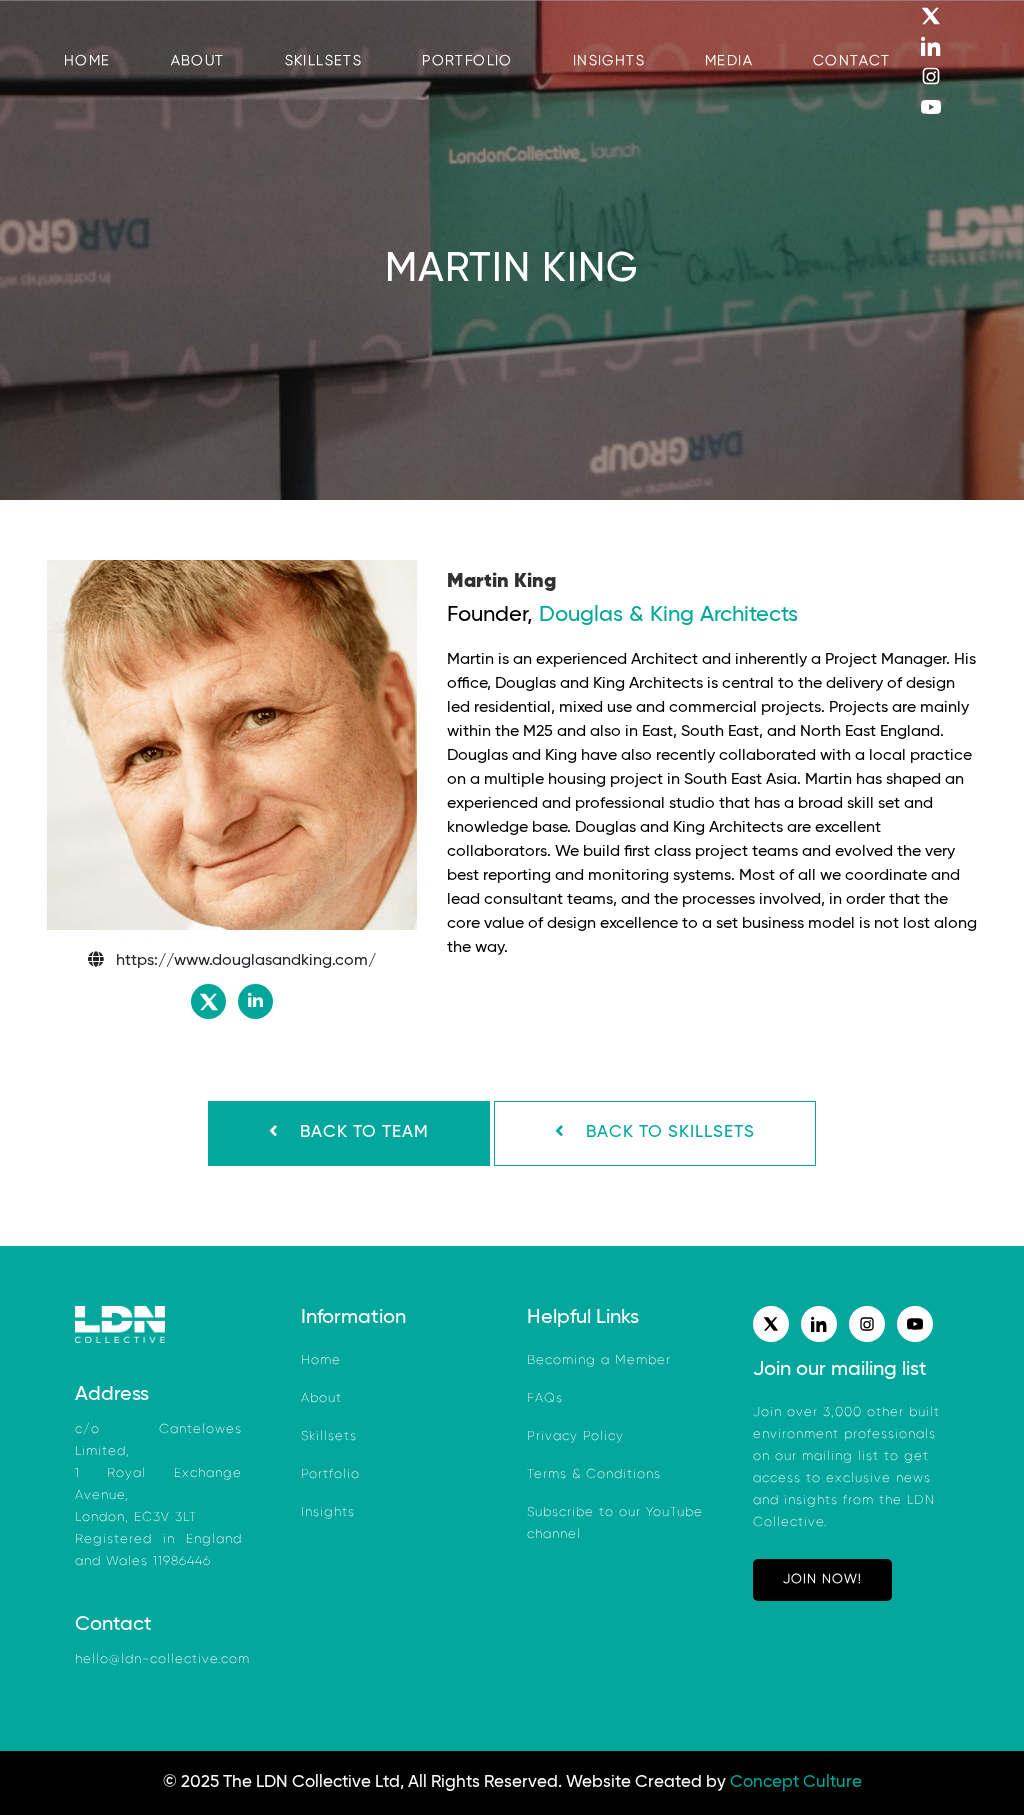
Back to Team (362, 1132)
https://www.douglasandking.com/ (246, 961)
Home (321, 1360)
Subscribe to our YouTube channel (615, 1523)
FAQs (545, 1398)
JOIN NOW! (822, 1579)
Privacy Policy (575, 1436)
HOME (87, 61)
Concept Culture (796, 1782)
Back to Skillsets (668, 1132)
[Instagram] (946, 76)
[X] (946, 15)
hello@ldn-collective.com (162, 1659)
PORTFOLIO (467, 61)
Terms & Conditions (594, 1474)
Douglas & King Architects (668, 615)
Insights (328, 1512)
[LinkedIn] (946, 45)
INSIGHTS (609, 61)
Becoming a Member (599, 1360)
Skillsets (329, 1436)
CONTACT (852, 61)
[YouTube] (946, 106)
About (321, 1398)
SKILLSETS (324, 61)
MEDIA (729, 61)
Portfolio (330, 1474)
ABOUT (198, 61)
